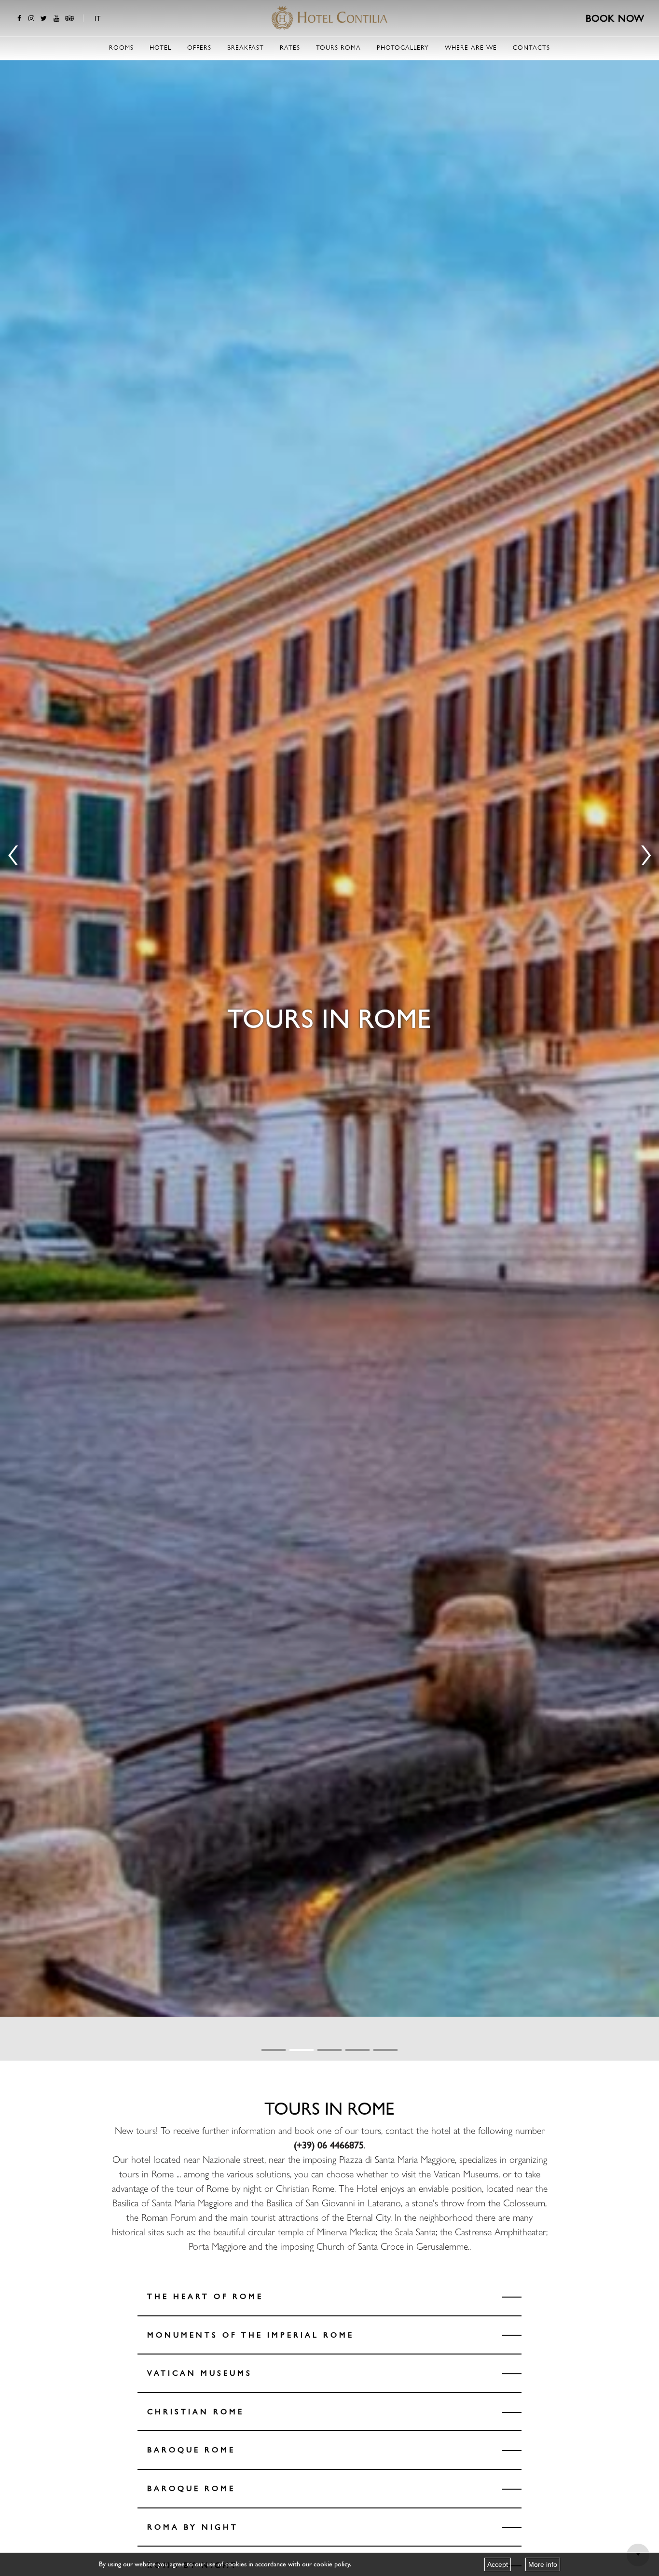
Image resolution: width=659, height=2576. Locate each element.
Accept (498, 2564)
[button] (274, 2050)
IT (98, 18)
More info (543, 2564)
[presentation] (13, 850)
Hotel (160, 48)
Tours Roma (338, 48)
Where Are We (471, 48)
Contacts (531, 48)
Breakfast (246, 48)
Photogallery (403, 48)
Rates (290, 48)
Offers (199, 48)
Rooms (121, 48)
